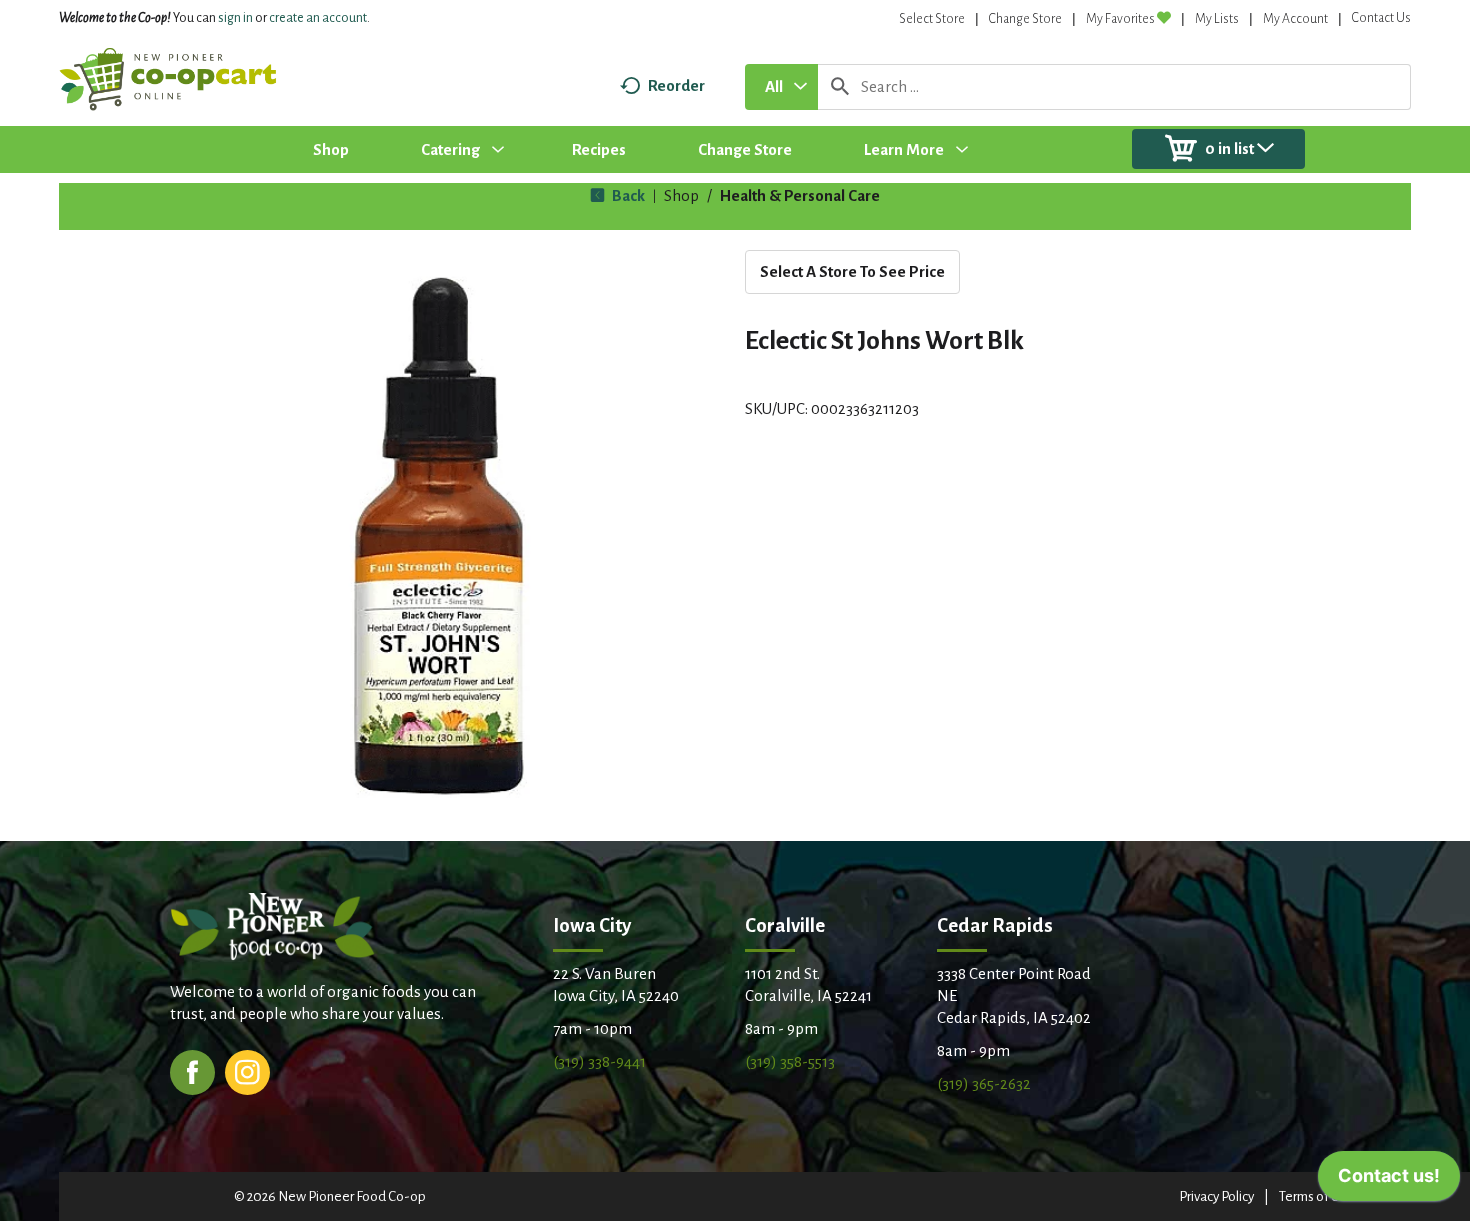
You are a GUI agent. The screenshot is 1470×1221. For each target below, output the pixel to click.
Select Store (932, 19)
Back (627, 195)
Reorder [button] (676, 85)
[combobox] (781, 87)
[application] (1389, 1181)
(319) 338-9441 (599, 1061)
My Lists (1217, 19)
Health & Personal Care (800, 195)
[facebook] (192, 1070)
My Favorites (1120, 19)
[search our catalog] (840, 87)
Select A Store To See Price (852, 271)
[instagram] (247, 1070)
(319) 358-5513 (790, 1061)
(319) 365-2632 (984, 1083)
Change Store (1025, 19)
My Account (1295, 19)
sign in (235, 18)
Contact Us (1381, 18)
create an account (318, 18)
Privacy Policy (1216, 1196)
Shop (681, 195)
